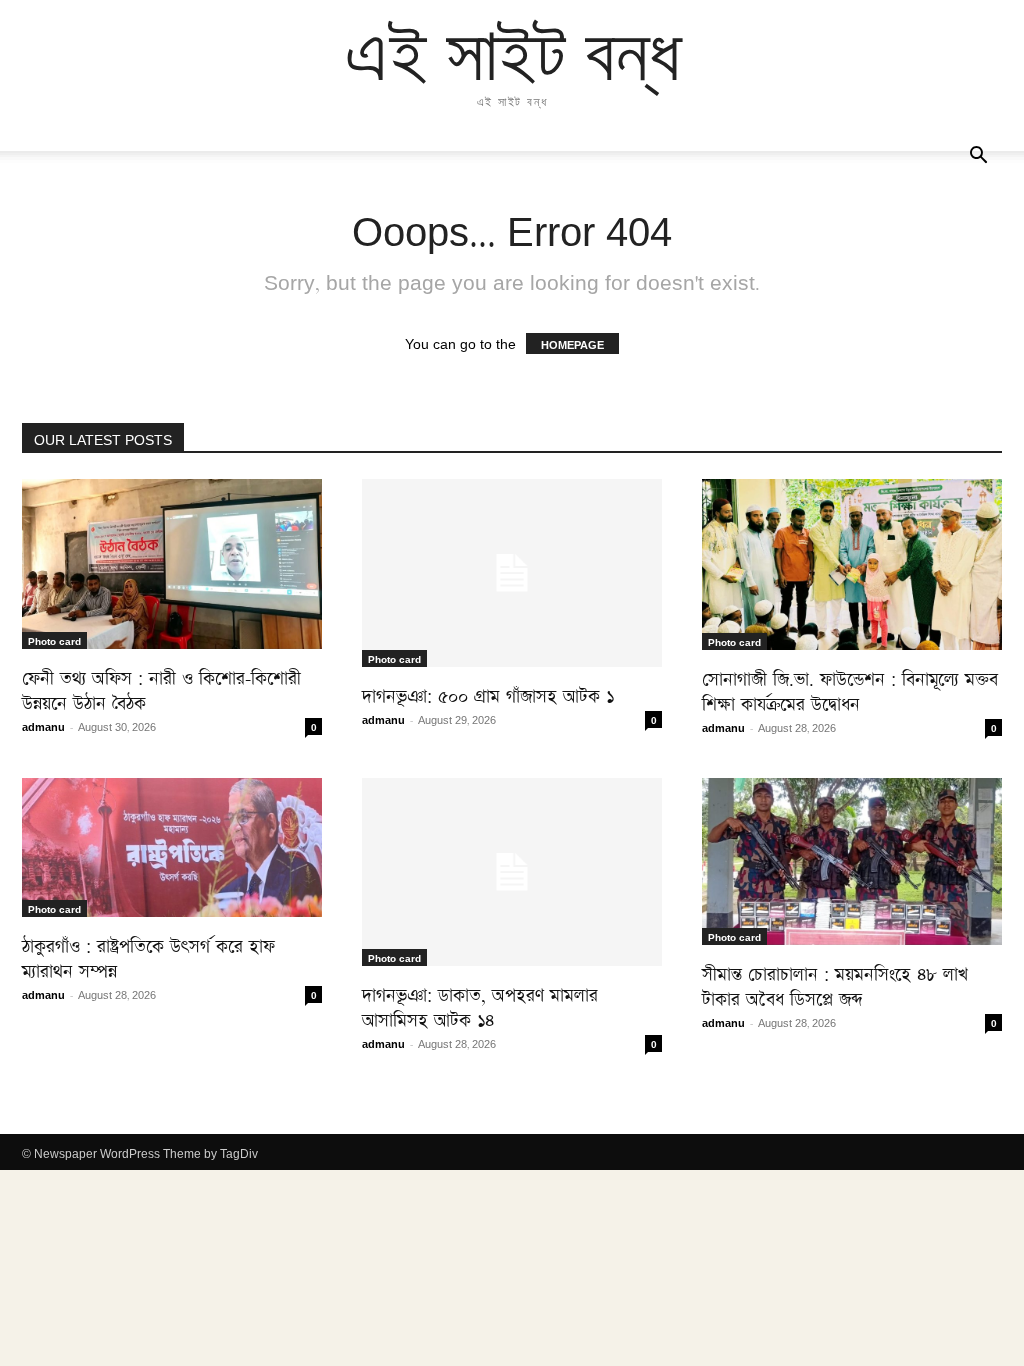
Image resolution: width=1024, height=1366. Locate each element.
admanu (43, 725)
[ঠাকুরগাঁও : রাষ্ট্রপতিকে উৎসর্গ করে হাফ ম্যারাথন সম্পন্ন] (172, 847)
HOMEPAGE (572, 343)
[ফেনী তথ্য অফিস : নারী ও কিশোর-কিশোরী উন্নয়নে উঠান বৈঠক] (172, 564)
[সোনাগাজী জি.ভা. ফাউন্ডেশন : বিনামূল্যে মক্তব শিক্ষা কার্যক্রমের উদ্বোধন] (852, 564)
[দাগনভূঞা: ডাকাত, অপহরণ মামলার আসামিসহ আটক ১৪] (512, 872)
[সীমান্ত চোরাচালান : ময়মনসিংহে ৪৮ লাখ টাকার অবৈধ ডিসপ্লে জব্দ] (852, 861)
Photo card (54, 640)
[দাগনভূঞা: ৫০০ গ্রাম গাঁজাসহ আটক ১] (512, 573)
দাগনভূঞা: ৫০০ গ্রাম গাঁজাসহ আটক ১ (488, 692)
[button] (978, 156)
